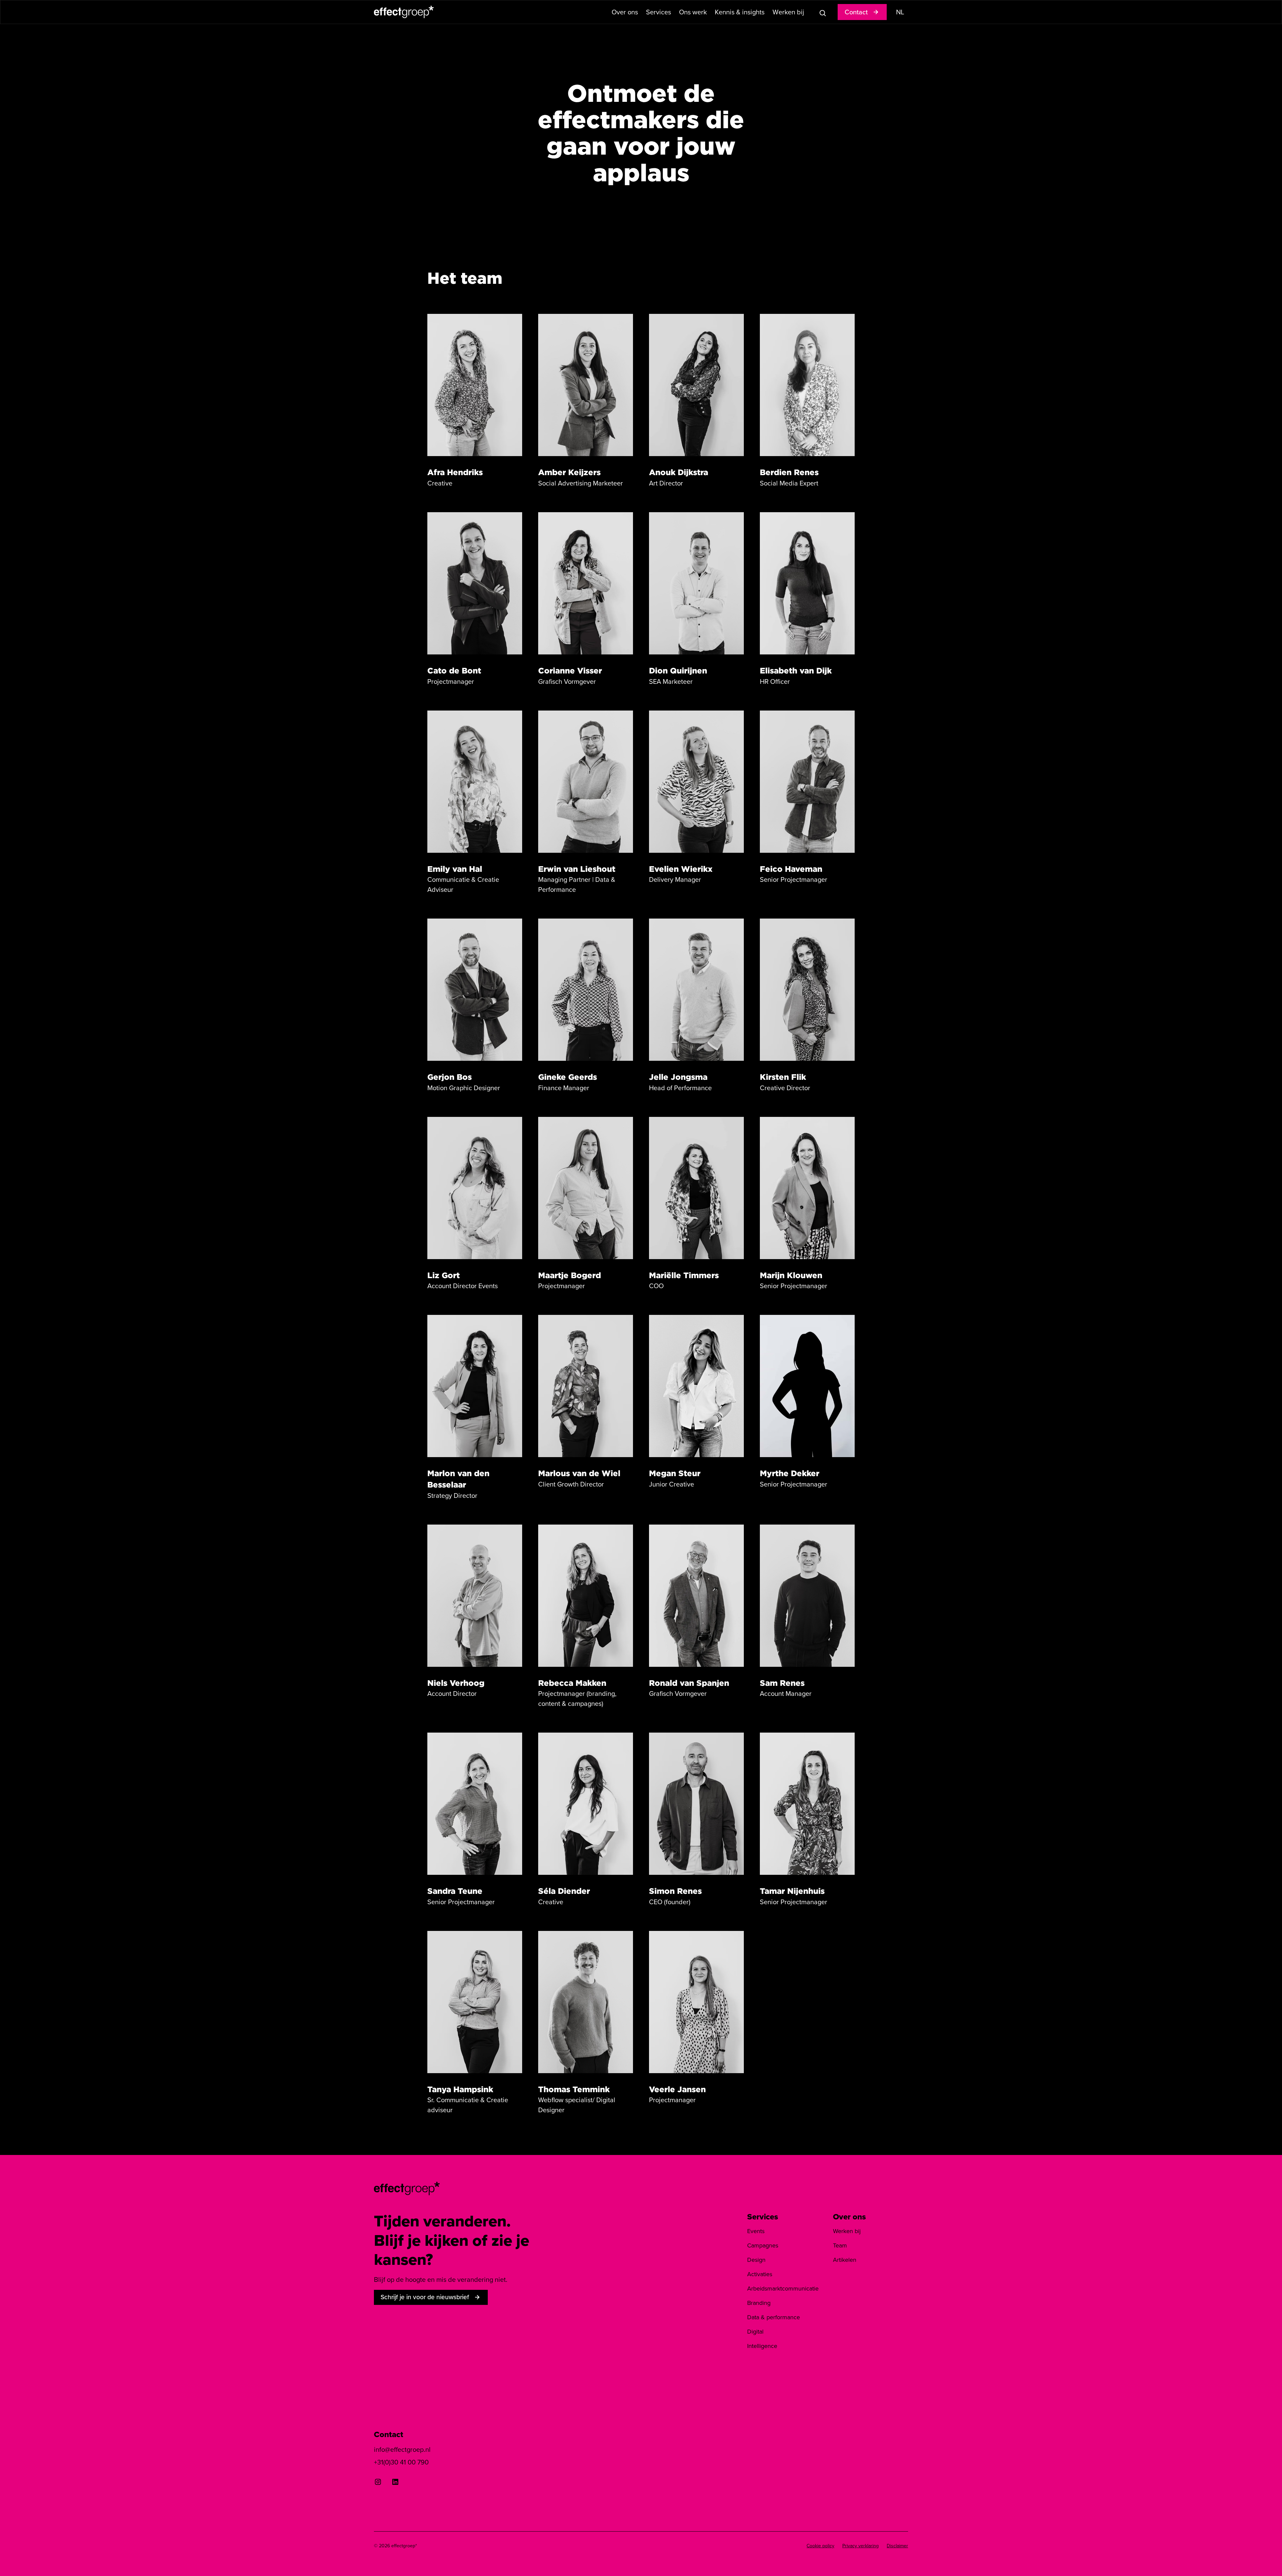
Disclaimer (897, 2546)
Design (756, 2260)
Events (756, 2231)
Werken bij (847, 2231)
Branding (759, 2303)
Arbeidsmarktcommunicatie (783, 2289)
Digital (755, 2332)
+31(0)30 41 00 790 (401, 2416)
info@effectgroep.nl (402, 2449)
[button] (625, 12)
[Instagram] (378, 2482)
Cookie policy (820, 2546)
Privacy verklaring (861, 2546)
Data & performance (774, 2317)
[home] (404, 12)
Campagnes (763, 2245)
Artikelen (845, 2260)
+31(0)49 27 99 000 (566, 2413)
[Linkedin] (395, 2482)
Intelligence (762, 2346)
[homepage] (407, 2188)
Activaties (760, 2274)
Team (840, 2245)
